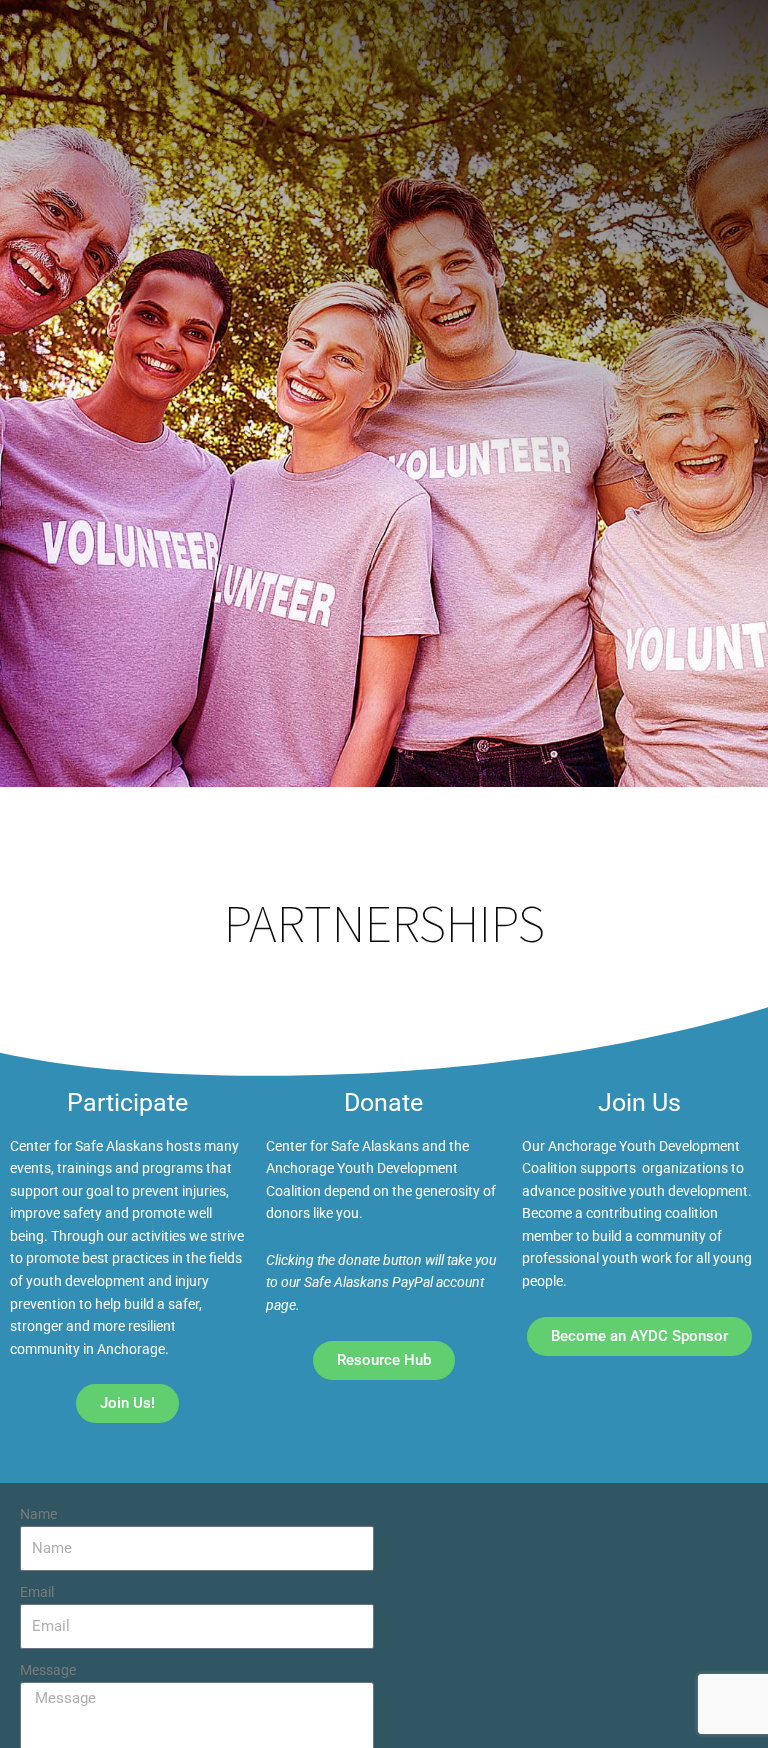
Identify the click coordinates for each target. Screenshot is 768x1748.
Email (37, 1592)
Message (48, 1670)
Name (38, 1514)
